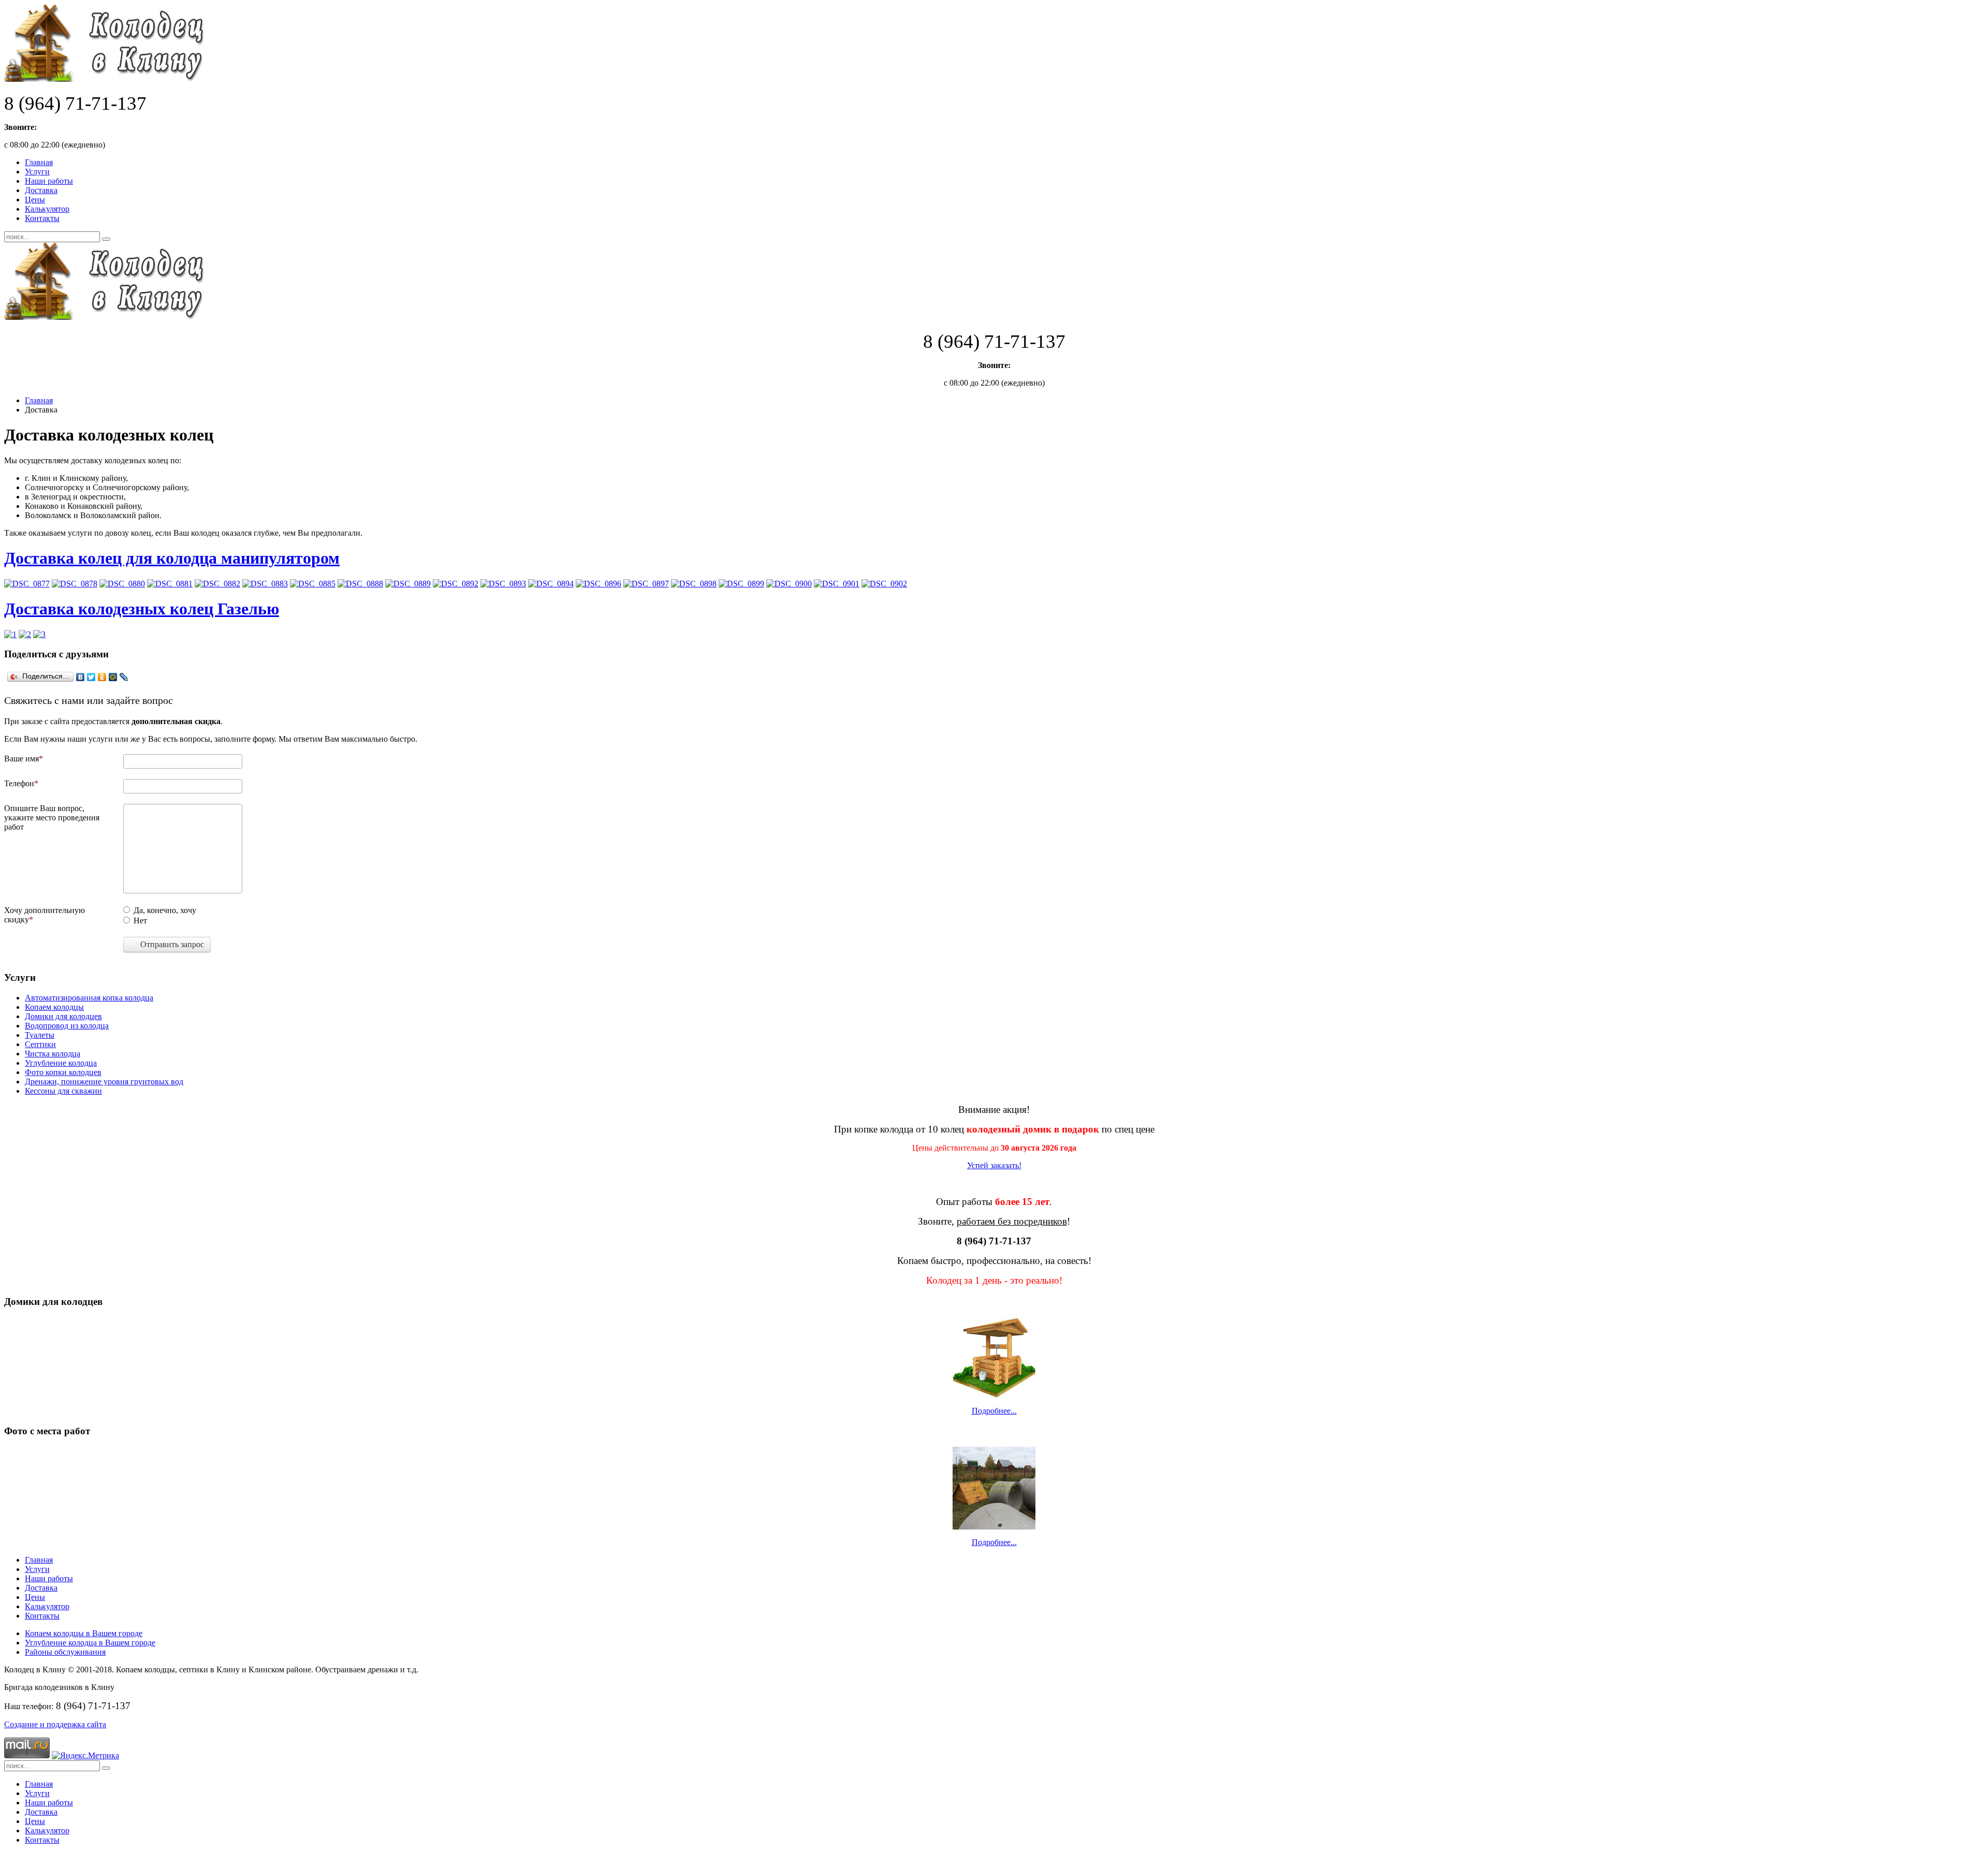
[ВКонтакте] (81, 677)
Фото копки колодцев (63, 1072)
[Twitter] (91, 677)
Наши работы (49, 181)
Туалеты (40, 1035)
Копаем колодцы (54, 1007)
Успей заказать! (994, 1165)
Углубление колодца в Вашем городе (90, 1643)
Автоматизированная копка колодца (89, 998)
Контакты (42, 218)
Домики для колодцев (63, 1016)
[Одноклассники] (102, 677)
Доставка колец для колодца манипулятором (172, 558)
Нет (140, 921)
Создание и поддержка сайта (55, 1724)
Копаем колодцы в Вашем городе (84, 1633)
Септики (40, 1044)
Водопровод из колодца (67, 1026)
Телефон (19, 783)
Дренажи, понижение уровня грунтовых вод (104, 1082)
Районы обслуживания (65, 1652)
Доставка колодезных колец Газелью (142, 609)
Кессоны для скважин (63, 1091)
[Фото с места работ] (994, 1488)
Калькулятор (47, 209)
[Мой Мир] (113, 677)
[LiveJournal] (124, 677)
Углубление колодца (61, 1063)
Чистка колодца (53, 1054)
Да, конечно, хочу (165, 910)
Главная (39, 162)
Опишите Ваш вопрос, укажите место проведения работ (52, 818)
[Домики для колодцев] (994, 1357)
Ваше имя (21, 759)
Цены (35, 200)
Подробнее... (994, 1411)
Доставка (41, 190)
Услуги (37, 172)
